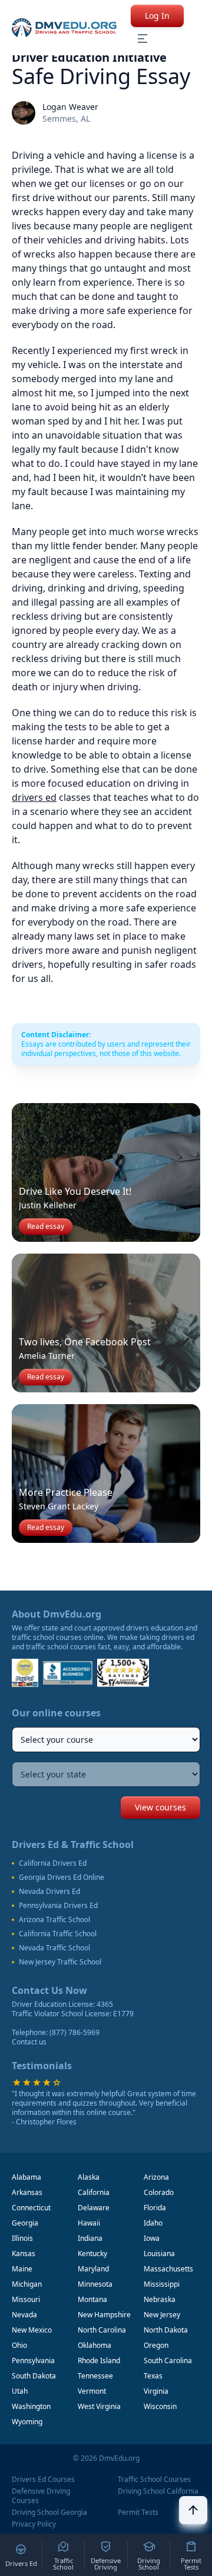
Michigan (27, 2284)
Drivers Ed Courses (43, 2480)
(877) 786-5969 (74, 2032)
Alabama (26, 2177)
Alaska (89, 2177)
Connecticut (31, 2208)
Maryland (93, 2269)
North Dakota (166, 2330)
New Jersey (162, 2315)
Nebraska (160, 2299)
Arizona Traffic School (54, 1920)
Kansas (24, 2253)
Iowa (152, 2238)
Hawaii (89, 2223)
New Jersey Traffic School (60, 1962)
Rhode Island (99, 2361)
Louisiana (159, 2253)
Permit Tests (138, 2512)
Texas (153, 2376)
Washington (31, 2406)
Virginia (156, 2391)
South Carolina (168, 2361)
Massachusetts (168, 2269)
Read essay (46, 1226)
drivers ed (34, 797)
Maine (22, 2269)
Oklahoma (95, 2345)
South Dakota (34, 2376)
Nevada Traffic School (54, 1948)
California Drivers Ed (53, 1863)
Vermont (92, 2391)
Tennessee (95, 2376)
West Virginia (99, 2406)
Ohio (19, 2345)
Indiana (90, 2238)
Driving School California (158, 2491)
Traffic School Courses (154, 2480)
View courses (160, 1807)
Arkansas (27, 2192)
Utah (20, 2391)
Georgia (25, 2223)
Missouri (26, 2299)
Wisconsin (160, 2406)
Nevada (24, 2315)
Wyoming (27, 2422)
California (94, 2192)
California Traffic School (58, 1934)
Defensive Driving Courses (41, 2496)
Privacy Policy (34, 2524)
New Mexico (32, 2330)
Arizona (156, 2177)
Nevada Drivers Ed (49, 1892)
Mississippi (162, 2284)
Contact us (29, 2042)
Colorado (159, 2192)
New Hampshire (104, 2315)
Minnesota (95, 2284)
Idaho (153, 2223)
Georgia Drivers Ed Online (62, 1877)
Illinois (22, 2238)
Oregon (156, 2345)
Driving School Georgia (49, 2512)
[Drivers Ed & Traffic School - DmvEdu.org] (64, 28)
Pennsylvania (33, 2361)
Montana (92, 2299)
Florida (155, 2208)
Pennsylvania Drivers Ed (58, 1906)
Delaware (94, 2208)
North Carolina (102, 2330)
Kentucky (92, 2253)
